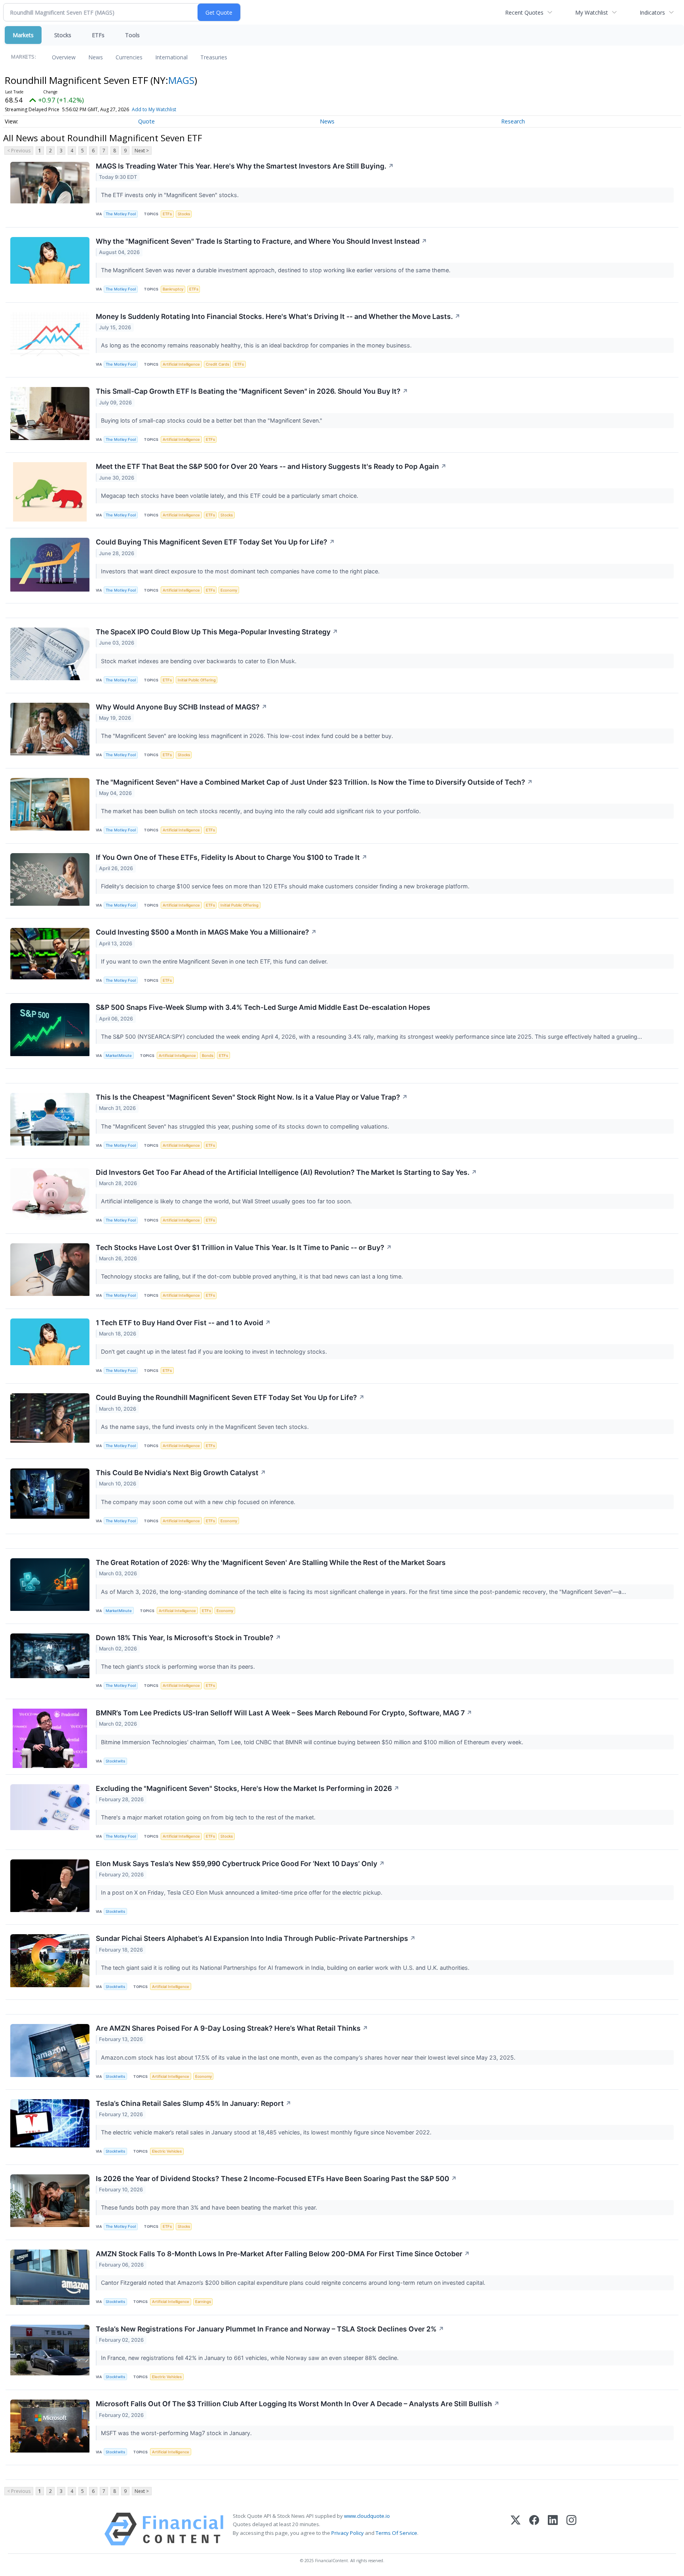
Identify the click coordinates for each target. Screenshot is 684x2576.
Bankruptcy (173, 289)
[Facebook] (534, 2529)
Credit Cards (218, 364)
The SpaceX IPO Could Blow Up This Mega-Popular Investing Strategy (217, 632)
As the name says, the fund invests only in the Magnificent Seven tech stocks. (206, 1427)
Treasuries (214, 57)
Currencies (129, 57)
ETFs (98, 35)
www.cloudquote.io (367, 2516)
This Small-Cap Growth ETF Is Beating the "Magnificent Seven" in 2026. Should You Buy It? (252, 391)
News (96, 57)
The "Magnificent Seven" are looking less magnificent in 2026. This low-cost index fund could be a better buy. (248, 736)
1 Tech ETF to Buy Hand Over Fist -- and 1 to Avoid (183, 1323)
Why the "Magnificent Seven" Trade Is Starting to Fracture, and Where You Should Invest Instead (261, 241)
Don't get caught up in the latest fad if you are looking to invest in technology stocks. (215, 1352)
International (171, 57)
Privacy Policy (348, 2533)
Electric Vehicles (167, 2151)
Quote (146, 121)
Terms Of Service (396, 2533)
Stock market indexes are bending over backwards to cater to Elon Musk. (199, 661)
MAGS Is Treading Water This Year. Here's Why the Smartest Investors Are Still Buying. (245, 166)
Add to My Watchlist (154, 109)
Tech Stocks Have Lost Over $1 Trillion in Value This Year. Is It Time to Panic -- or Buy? (244, 1247)
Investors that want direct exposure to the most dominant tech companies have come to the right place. (241, 571)
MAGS (181, 80)
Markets (23, 35)
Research (513, 121)
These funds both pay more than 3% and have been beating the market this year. (210, 2207)
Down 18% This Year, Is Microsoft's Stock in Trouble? (188, 1638)
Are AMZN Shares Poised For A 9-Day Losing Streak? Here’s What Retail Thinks (232, 2028)
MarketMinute (119, 1056)
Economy (229, 590)
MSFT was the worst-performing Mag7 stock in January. (177, 2433)
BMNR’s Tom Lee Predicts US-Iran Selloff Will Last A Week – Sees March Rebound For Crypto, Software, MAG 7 (284, 1713)
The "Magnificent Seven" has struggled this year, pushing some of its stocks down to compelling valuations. (246, 1126)
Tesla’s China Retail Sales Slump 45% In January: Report (194, 2103)
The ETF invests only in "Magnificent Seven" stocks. (171, 195)
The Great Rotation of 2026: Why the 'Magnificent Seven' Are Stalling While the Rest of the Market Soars (271, 1562)
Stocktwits (115, 1761)
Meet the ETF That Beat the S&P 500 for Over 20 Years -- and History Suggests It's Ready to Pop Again (271, 466)
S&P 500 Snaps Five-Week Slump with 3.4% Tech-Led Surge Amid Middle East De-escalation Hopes (263, 1007)
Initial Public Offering (197, 680)
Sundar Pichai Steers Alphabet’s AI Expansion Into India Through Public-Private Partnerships (256, 1938)
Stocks (63, 35)
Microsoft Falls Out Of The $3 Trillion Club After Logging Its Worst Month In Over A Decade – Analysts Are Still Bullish (298, 2404)
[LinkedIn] (553, 2529)
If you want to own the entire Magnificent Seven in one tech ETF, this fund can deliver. (215, 961)
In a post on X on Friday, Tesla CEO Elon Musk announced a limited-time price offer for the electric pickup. (242, 1892)
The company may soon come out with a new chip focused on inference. (199, 1502)
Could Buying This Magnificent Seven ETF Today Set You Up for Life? (215, 542)
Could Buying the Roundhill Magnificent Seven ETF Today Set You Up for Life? (230, 1397)
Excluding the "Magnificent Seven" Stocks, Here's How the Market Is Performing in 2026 (248, 1788)
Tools (132, 35)
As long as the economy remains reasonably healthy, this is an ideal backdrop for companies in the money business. (257, 345)
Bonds (208, 1056)
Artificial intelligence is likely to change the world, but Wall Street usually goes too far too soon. (227, 1201)
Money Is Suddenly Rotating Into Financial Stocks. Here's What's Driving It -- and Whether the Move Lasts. (278, 316)
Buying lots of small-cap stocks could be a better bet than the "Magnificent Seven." (212, 420)
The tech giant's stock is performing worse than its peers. (179, 1666)
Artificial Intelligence (181, 364)
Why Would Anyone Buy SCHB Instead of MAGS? (181, 707)
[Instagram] (571, 2529)
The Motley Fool (121, 214)
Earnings (203, 2302)
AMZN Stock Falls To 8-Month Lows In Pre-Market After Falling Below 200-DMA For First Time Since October (283, 2254)
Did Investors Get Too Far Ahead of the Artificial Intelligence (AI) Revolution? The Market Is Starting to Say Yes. (286, 1172)
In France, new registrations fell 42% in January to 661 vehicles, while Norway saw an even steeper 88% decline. (251, 2358)
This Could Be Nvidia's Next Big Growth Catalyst (181, 1473)
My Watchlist (592, 12)
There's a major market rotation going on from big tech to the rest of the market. (209, 1817)
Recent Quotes (524, 12)
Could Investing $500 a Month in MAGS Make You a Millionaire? (206, 932)
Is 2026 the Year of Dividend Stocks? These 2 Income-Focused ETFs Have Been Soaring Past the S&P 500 (276, 2179)
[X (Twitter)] (516, 2529)
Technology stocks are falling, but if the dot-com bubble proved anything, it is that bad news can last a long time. (253, 1276)
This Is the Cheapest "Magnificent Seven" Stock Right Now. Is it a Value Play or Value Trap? (252, 1097)
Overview (64, 57)
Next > (142, 151)
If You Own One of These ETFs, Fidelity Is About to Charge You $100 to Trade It (232, 857)
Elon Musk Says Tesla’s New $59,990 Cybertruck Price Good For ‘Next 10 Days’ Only (240, 1864)
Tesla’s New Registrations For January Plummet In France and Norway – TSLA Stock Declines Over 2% (270, 2329)
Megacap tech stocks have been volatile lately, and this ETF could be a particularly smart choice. (230, 496)
